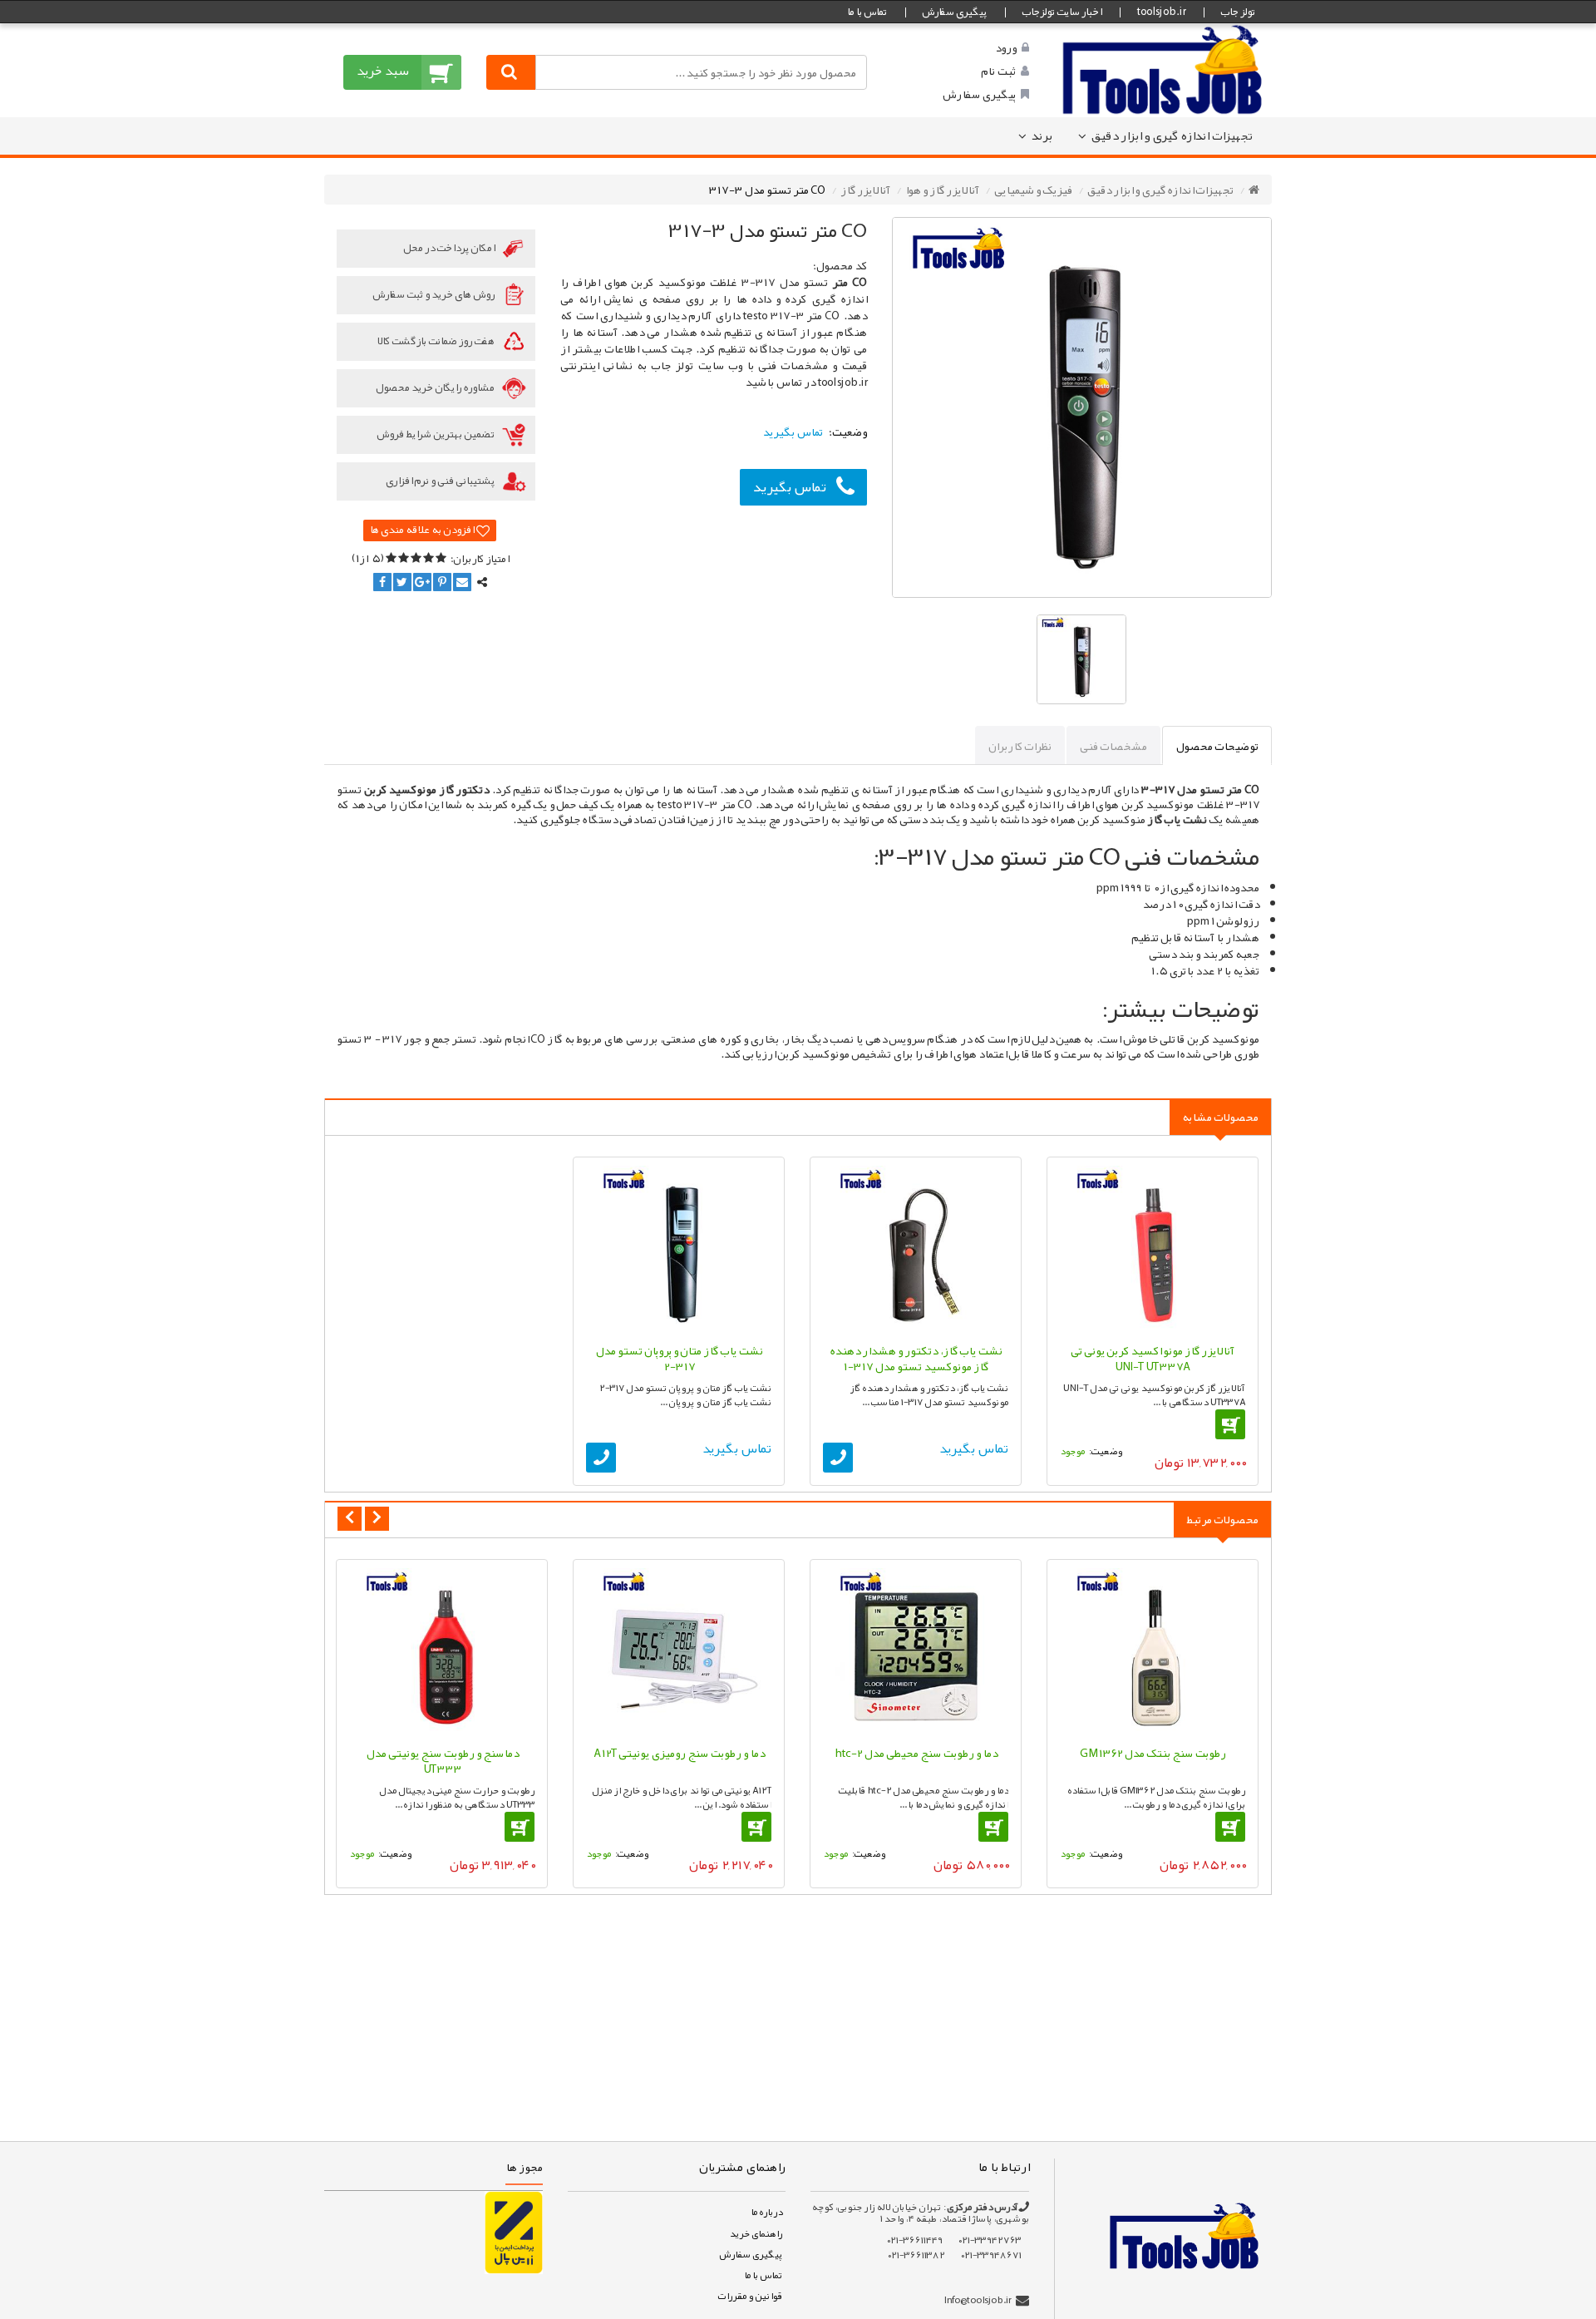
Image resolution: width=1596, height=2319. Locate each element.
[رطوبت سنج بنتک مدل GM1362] (1153, 1653)
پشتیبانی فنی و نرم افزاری (441, 481)
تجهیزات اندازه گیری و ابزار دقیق (1172, 136)
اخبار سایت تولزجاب (1062, 12)
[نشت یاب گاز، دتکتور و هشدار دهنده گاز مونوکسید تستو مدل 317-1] (916, 1250)
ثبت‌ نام (998, 71)
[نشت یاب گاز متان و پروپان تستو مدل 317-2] (679, 1250)
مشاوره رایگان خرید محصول (436, 387)
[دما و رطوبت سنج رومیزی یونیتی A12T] (679, 1653)
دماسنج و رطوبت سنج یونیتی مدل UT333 (442, 1761)
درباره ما (766, 2212)
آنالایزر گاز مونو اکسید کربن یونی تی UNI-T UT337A (1153, 1359)
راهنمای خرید (756, 2233)
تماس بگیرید (789, 486)
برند (1042, 136)
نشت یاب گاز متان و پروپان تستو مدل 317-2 (679, 1359)
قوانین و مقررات (750, 2296)
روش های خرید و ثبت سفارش (434, 294)
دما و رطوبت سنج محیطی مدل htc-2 (916, 1753)
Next (377, 1519)
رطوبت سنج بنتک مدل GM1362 (1153, 1753)
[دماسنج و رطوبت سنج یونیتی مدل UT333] (442, 1653)
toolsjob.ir (1161, 12)
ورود (1006, 47)
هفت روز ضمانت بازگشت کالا (436, 341)
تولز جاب (1238, 12)
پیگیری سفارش (954, 12)
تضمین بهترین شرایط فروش (436, 434)
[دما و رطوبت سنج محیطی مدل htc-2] (916, 1653)
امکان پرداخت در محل (450, 248)
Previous (350, 1519)
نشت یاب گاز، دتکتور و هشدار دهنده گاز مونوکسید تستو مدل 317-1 (916, 1359)
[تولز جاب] (1163, 69)
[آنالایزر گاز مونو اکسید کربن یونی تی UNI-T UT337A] (1153, 1250)
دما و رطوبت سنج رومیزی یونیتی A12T (679, 1753)
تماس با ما (867, 12)
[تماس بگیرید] (838, 1458)
